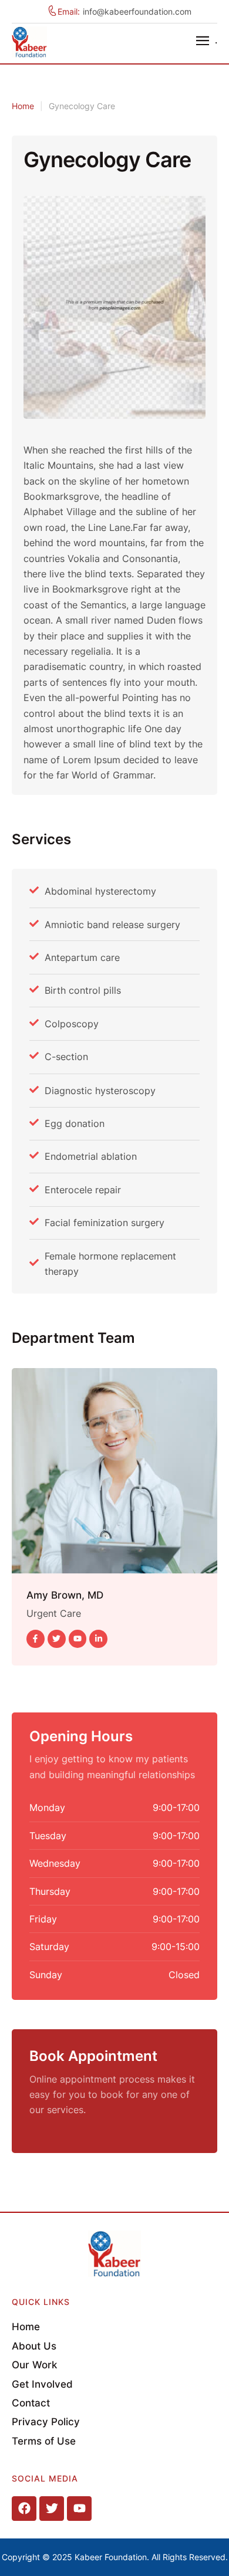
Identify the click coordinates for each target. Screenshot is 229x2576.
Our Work (34, 2365)
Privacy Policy (46, 2422)
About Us (34, 2346)
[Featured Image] (114, 1471)
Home (23, 106)
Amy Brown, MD (65, 1595)
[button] (207, 40)
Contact (31, 2403)
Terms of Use (44, 2441)
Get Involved (42, 2384)
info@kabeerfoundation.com (137, 11)
